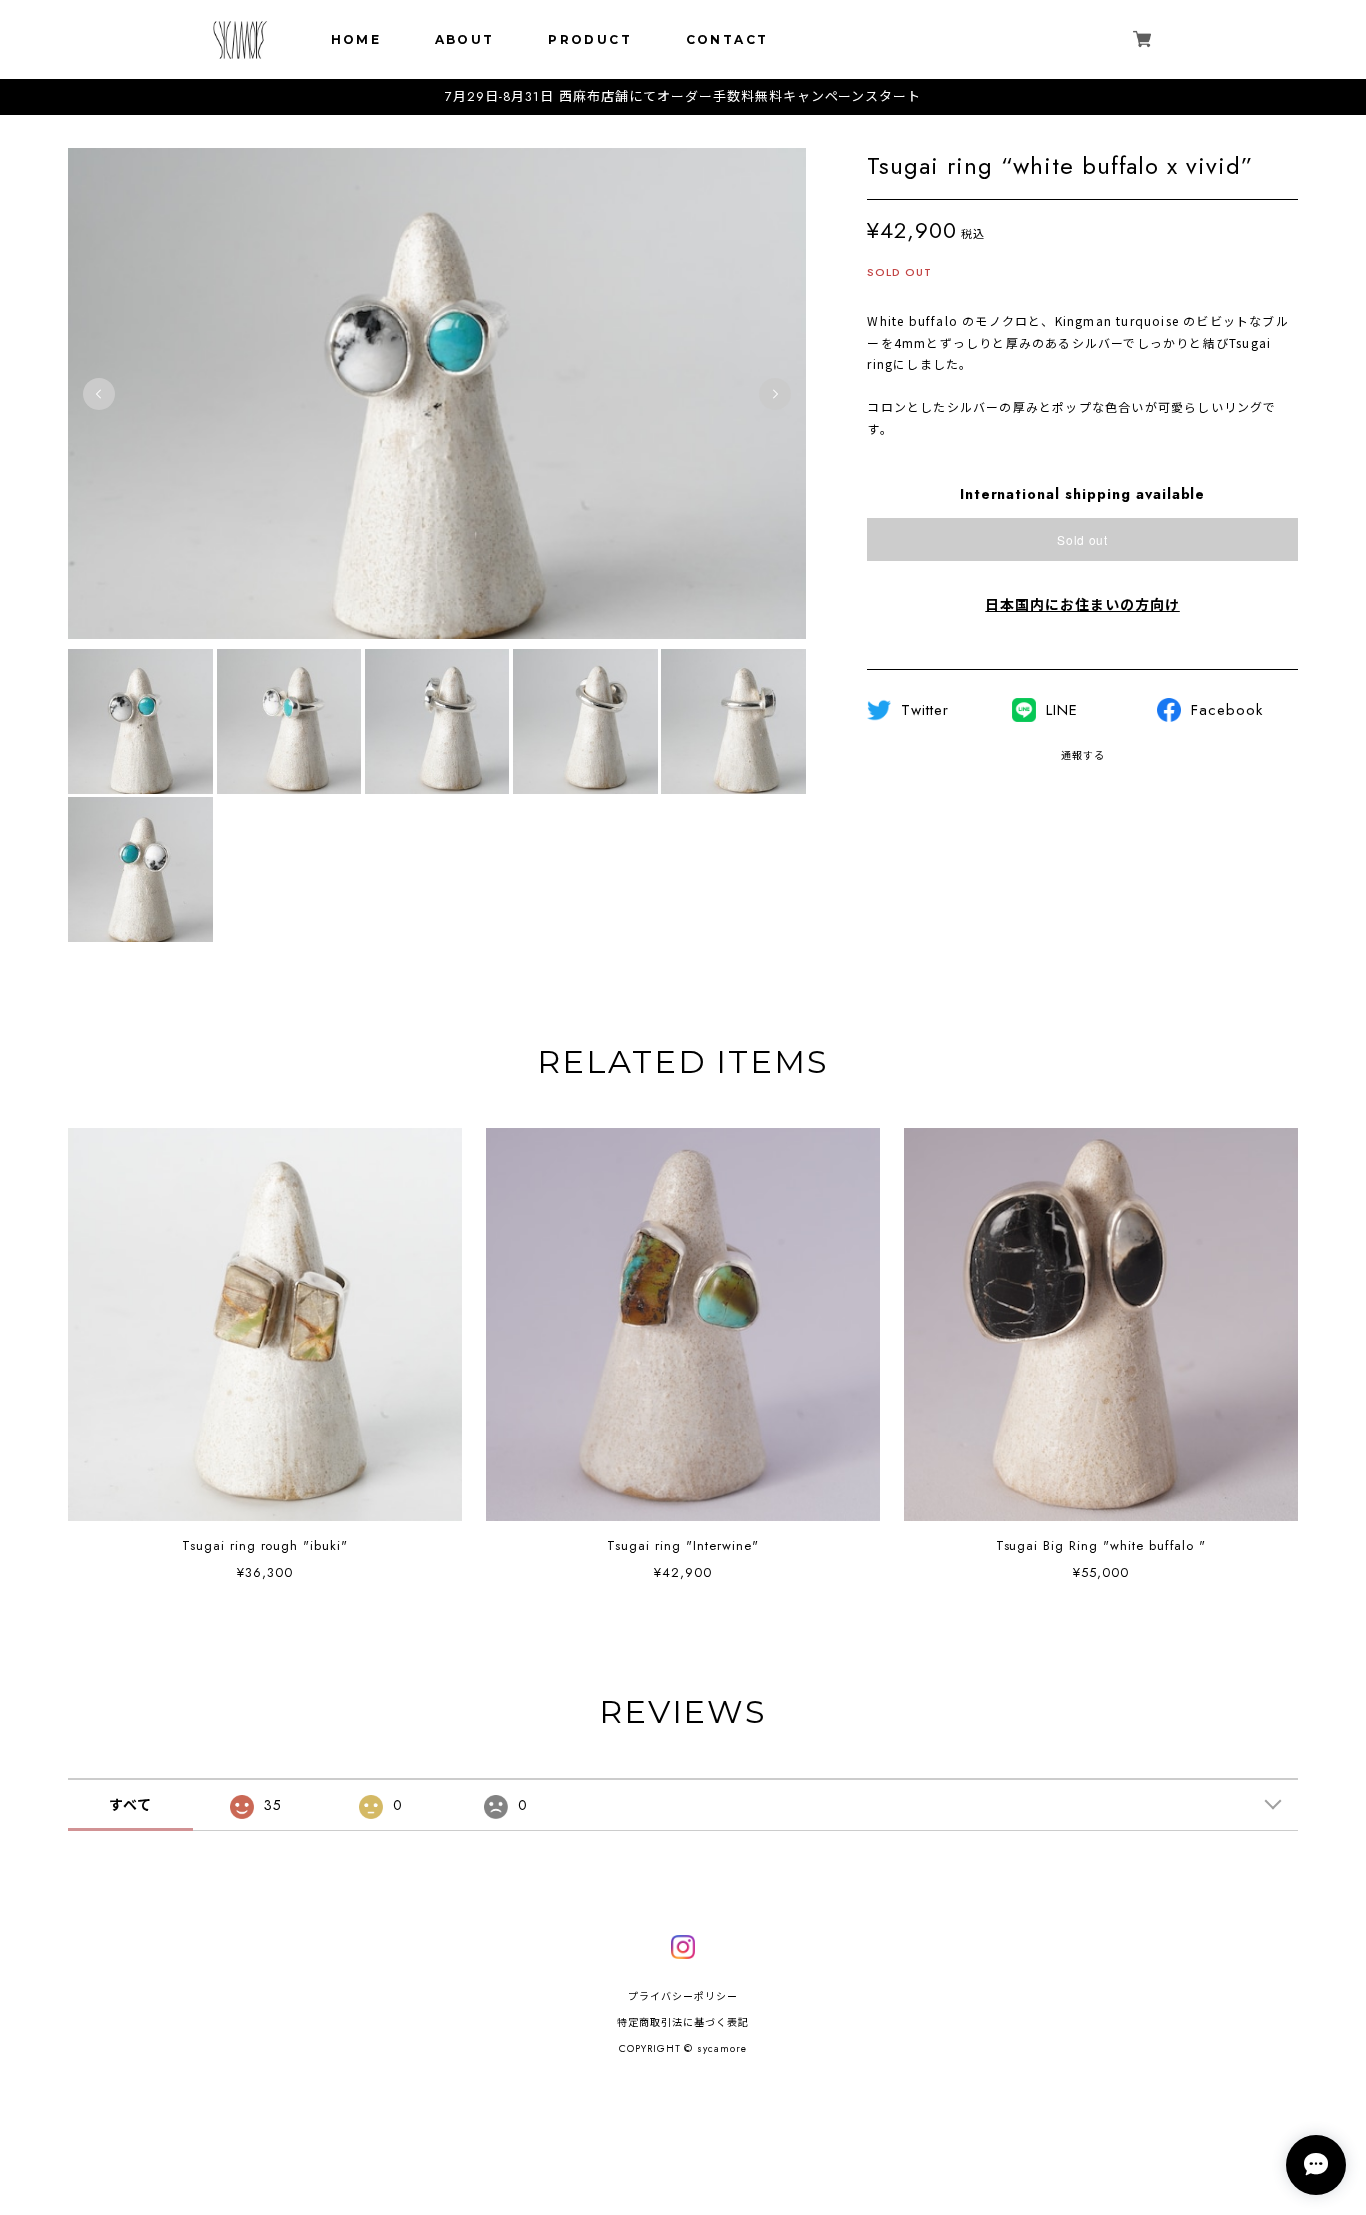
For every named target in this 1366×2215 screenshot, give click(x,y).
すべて (130, 1805)
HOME (356, 39)
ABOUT (465, 39)
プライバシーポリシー (683, 1996)
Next (775, 394)
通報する (1083, 755)
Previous (99, 394)
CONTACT (727, 39)
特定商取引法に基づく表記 (683, 2022)
